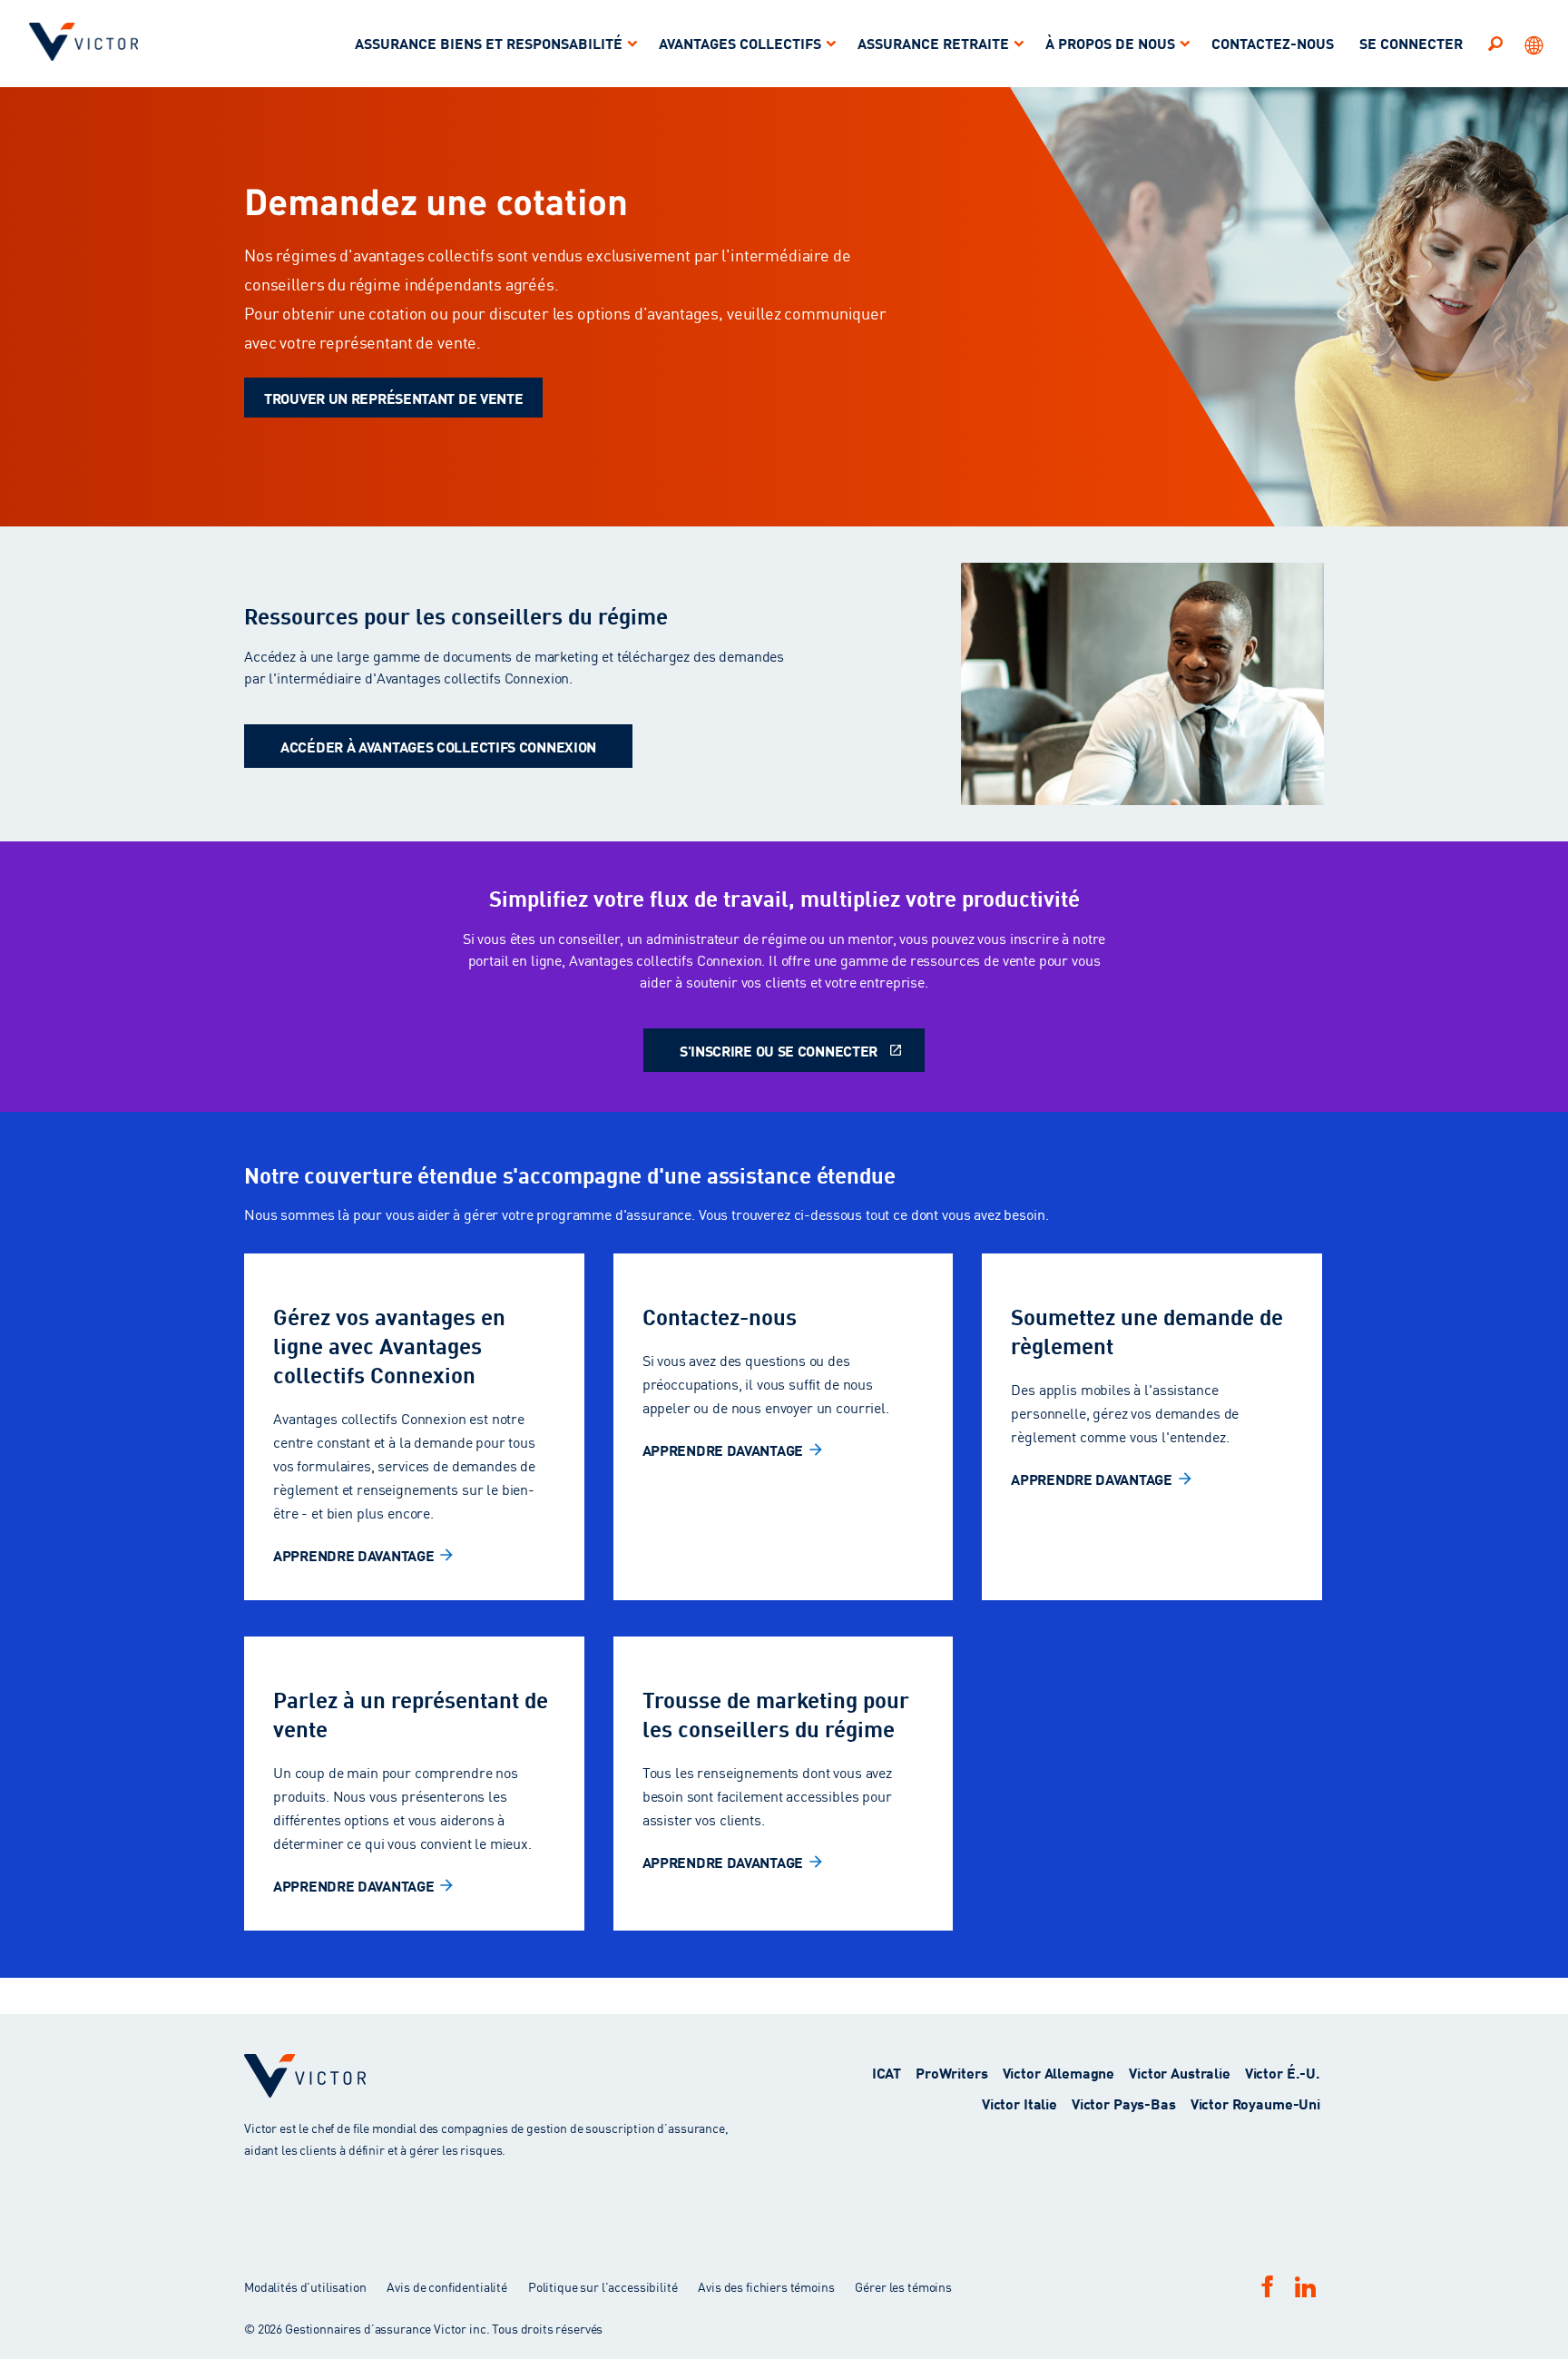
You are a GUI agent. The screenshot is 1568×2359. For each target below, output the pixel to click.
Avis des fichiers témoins (766, 2286)
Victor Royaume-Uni (1255, 2103)
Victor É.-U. (1283, 2072)
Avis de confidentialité (447, 2286)
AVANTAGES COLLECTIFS (740, 42)
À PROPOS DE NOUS (1110, 42)
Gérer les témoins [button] (903, 2286)
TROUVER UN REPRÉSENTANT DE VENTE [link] (393, 397)
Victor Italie (1019, 2103)
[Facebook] (1268, 2286)
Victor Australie (1180, 2072)
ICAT (887, 2072)
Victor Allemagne (1059, 2072)
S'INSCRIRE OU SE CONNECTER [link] (779, 1050)
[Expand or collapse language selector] (1535, 44)
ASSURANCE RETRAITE (933, 42)
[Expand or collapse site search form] (1495, 43)
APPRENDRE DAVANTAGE (353, 1554)
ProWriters (952, 2072)
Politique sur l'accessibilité (603, 2286)
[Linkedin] (1305, 2287)
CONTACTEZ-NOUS (1273, 42)
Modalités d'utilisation (306, 2286)
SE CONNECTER (1411, 42)
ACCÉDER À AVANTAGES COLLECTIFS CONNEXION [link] (438, 746)
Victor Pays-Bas (1124, 2103)
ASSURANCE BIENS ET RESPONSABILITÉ (489, 42)
